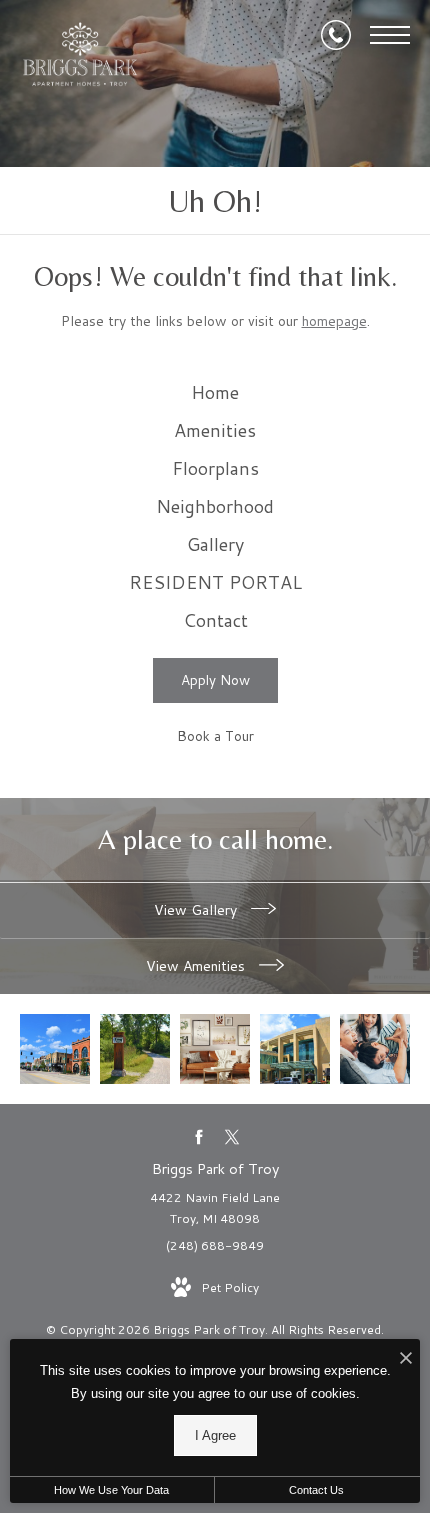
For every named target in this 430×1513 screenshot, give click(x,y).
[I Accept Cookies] (406, 1359)
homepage (334, 321)
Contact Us (316, 1490)
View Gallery (197, 910)
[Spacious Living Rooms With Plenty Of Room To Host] (215, 1049)
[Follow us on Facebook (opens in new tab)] (198, 1136)
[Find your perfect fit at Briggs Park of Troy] (55, 1049)
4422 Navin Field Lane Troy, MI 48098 (215, 1208)
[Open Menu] (390, 35)
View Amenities (197, 966)
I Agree (215, 1435)
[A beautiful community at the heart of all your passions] (135, 1049)
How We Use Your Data (111, 1490)
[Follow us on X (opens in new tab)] (231, 1136)
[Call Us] (336, 35)
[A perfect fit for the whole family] (295, 1049)
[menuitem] (215, 393)
